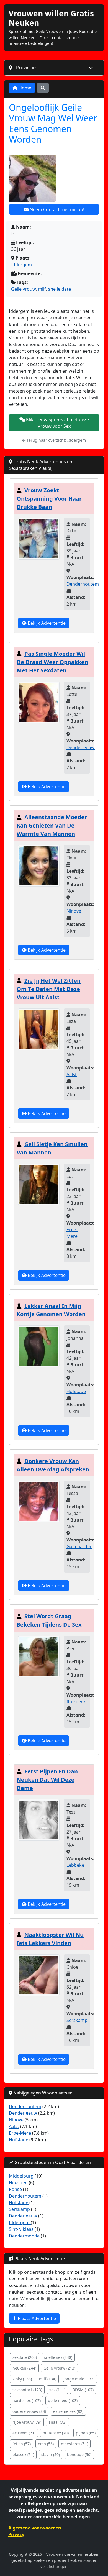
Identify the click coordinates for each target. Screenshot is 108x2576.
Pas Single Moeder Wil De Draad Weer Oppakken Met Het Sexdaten (52, 662)
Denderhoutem (83, 584)
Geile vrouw (23, 289)
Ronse (16, 2189)
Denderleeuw (81, 747)
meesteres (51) (74, 2444)
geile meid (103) (63, 2400)
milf (42, 289)
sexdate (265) (25, 2357)
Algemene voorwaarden (35, 2528)
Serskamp (77, 2020)
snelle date (60, 289)
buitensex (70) (56, 2433)
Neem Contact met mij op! (56, 209)
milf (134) (48, 2379)
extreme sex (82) (68, 2411)
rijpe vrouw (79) (27, 2422)
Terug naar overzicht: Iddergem (56, 440)
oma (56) (46, 2444)
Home (24, 88)
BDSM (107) (83, 2390)
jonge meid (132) (79, 2379)
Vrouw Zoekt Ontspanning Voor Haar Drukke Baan (49, 499)
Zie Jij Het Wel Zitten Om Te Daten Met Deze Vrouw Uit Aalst (49, 989)
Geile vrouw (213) (59, 2368)
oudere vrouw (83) (29, 2411)
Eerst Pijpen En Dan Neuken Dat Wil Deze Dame (47, 1780)
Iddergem (21, 265)
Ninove (74, 911)
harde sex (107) (27, 2400)
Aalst (72, 1074)
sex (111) (57, 2390)
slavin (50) (51, 2455)
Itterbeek (76, 1702)
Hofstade (76, 1391)
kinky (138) (22, 2379)
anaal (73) (57, 2422)
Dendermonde (25, 2236)
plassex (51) (23, 2455)
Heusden (19, 2183)
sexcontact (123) (27, 2390)
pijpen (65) (86, 2433)
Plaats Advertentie (36, 2318)
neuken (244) (24, 2368)
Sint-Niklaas (22, 2229)
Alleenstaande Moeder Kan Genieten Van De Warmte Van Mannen (52, 825)
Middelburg (22, 2176)
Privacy (16, 2534)
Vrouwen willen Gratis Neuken (51, 18)
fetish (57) (22, 2444)
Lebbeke (75, 1865)
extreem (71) (24, 2433)
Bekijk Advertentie (46, 623)
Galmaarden (79, 1546)
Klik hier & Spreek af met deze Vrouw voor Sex (57, 423)
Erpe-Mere (20, 2133)
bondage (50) (79, 2455)
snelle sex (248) (58, 2357)
